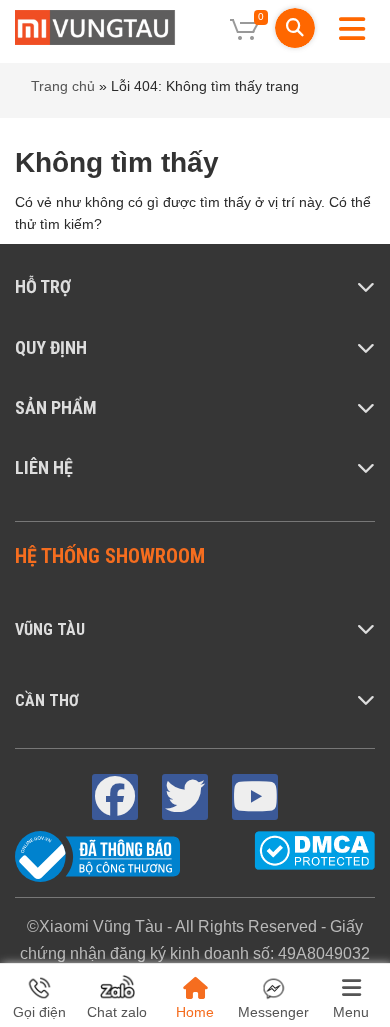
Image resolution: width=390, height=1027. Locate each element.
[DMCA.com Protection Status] (314, 849)
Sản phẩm (56, 407)
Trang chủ (63, 86)
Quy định (51, 347)
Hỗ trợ (43, 286)
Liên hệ (44, 467)
